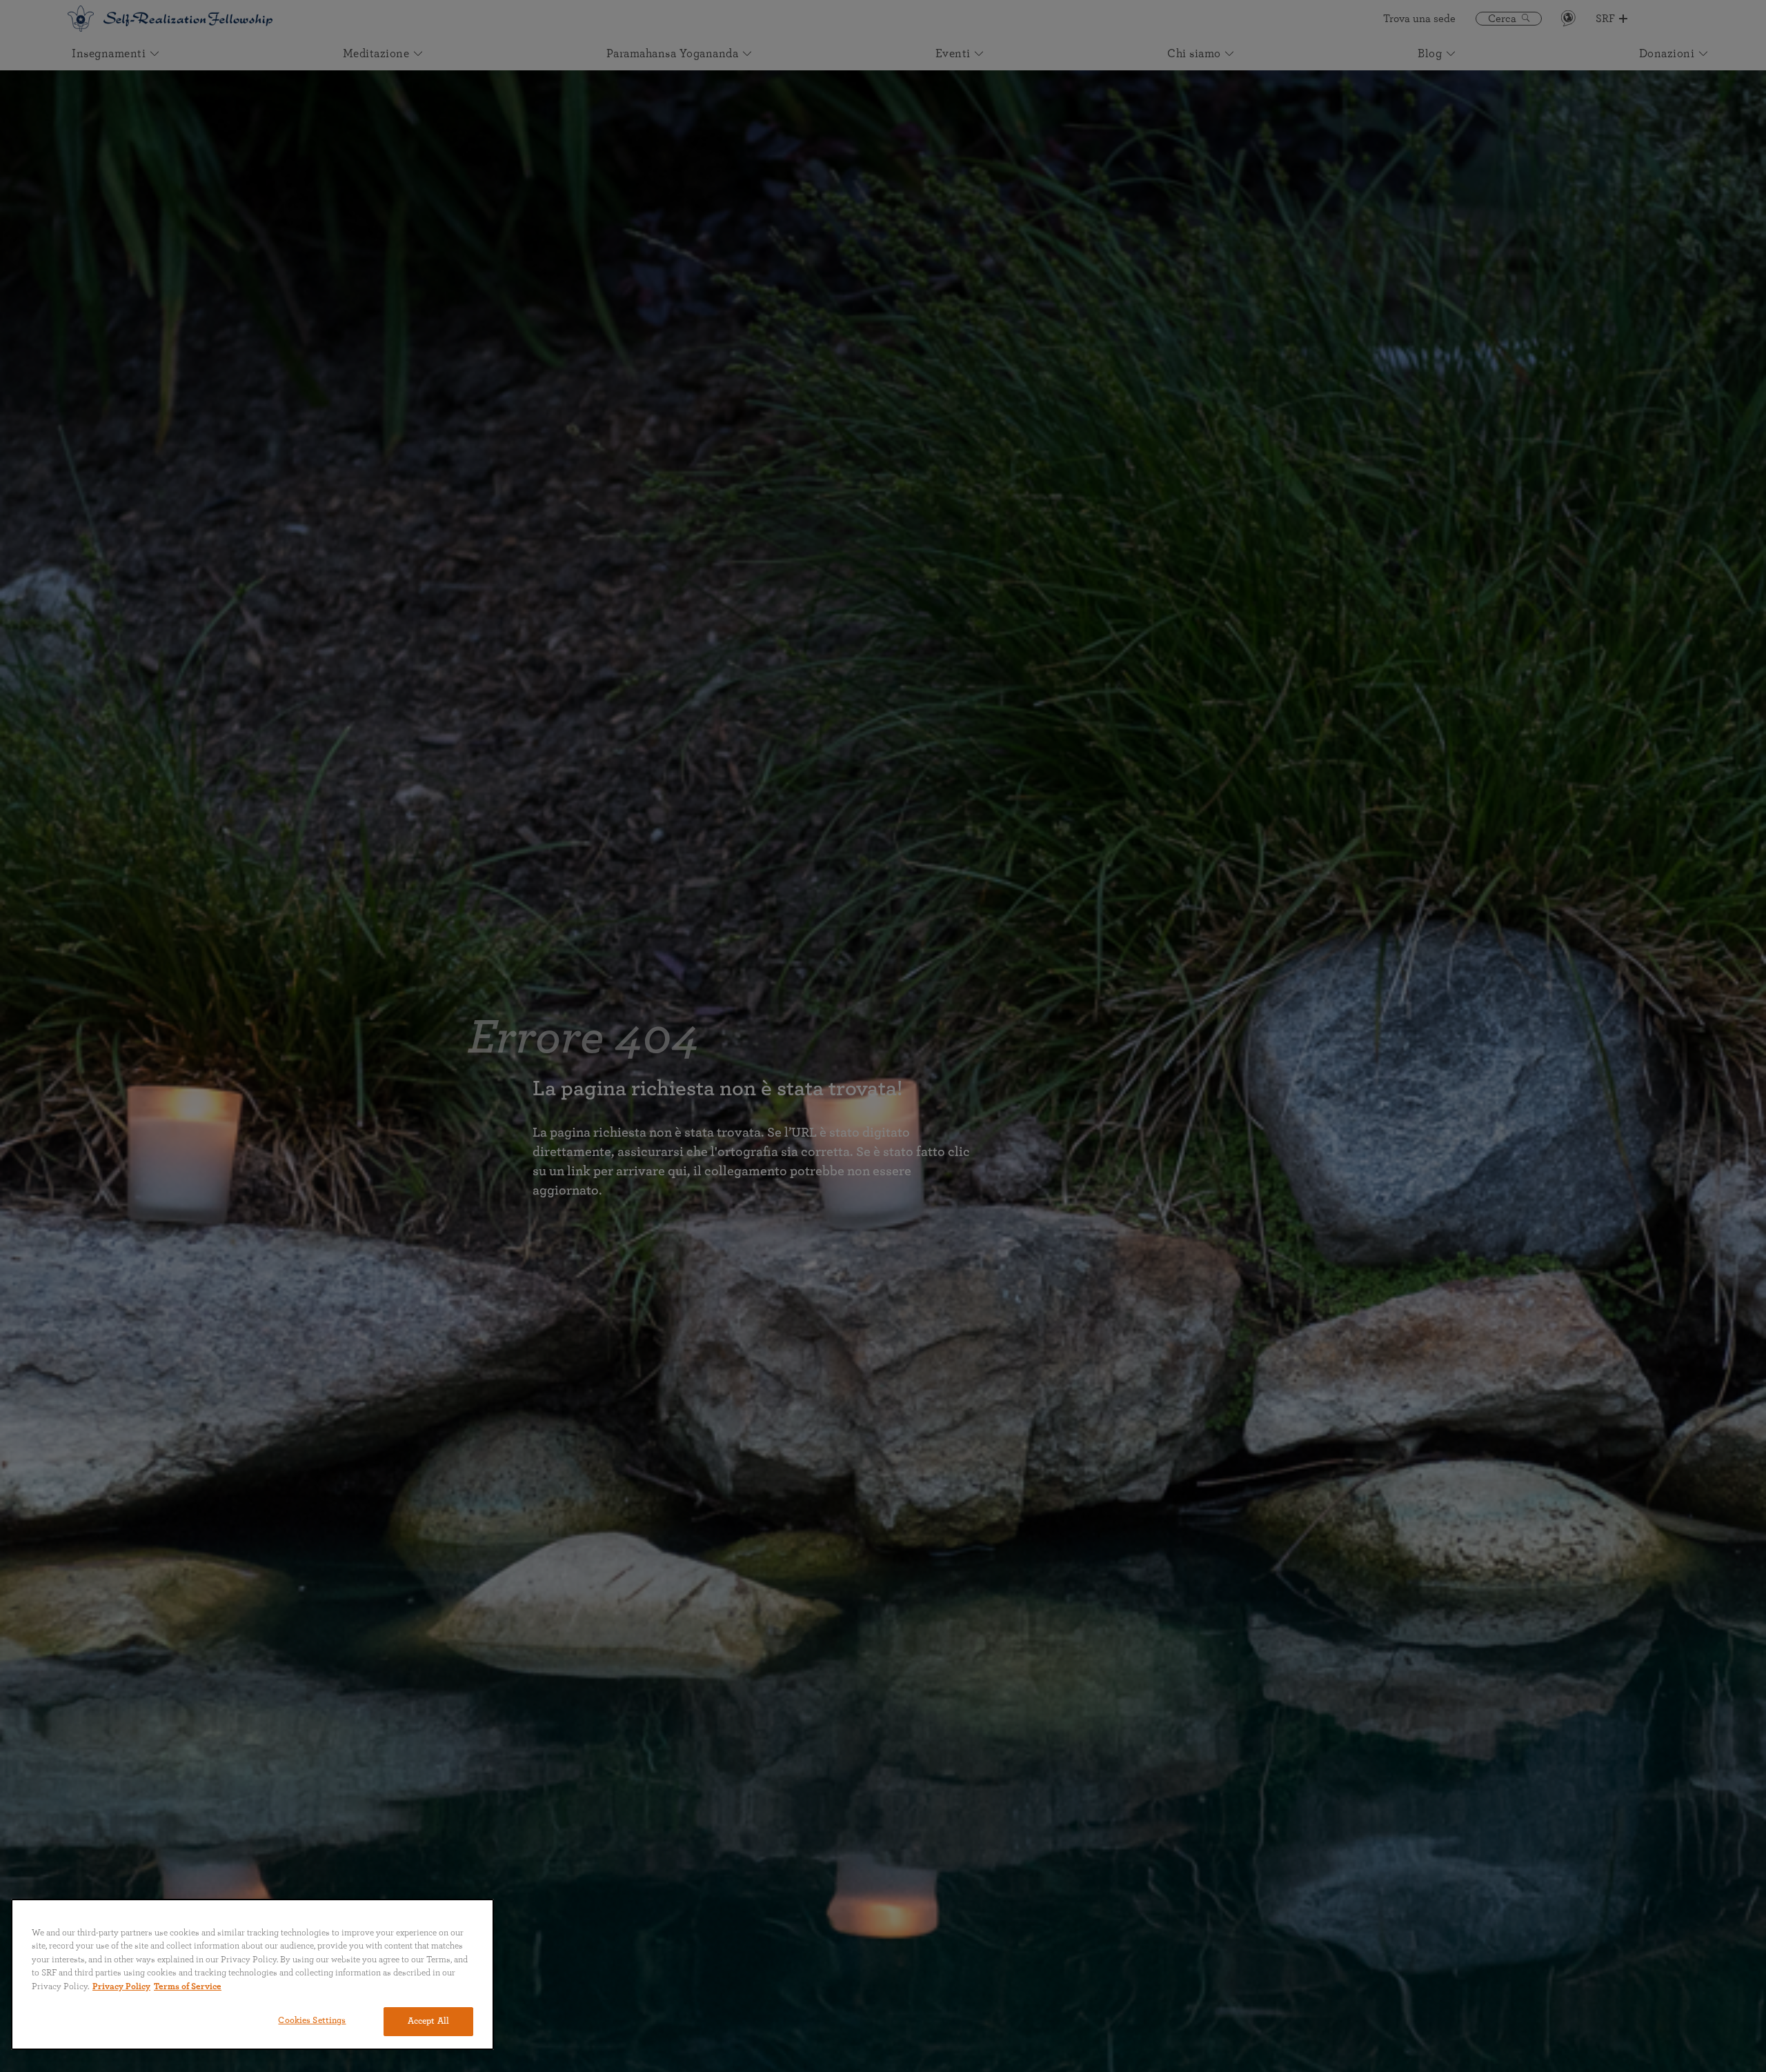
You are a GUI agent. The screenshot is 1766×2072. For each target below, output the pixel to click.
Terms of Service (188, 1987)
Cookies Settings (312, 2021)
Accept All (428, 2021)
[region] (252, 1974)
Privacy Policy (121, 1987)
